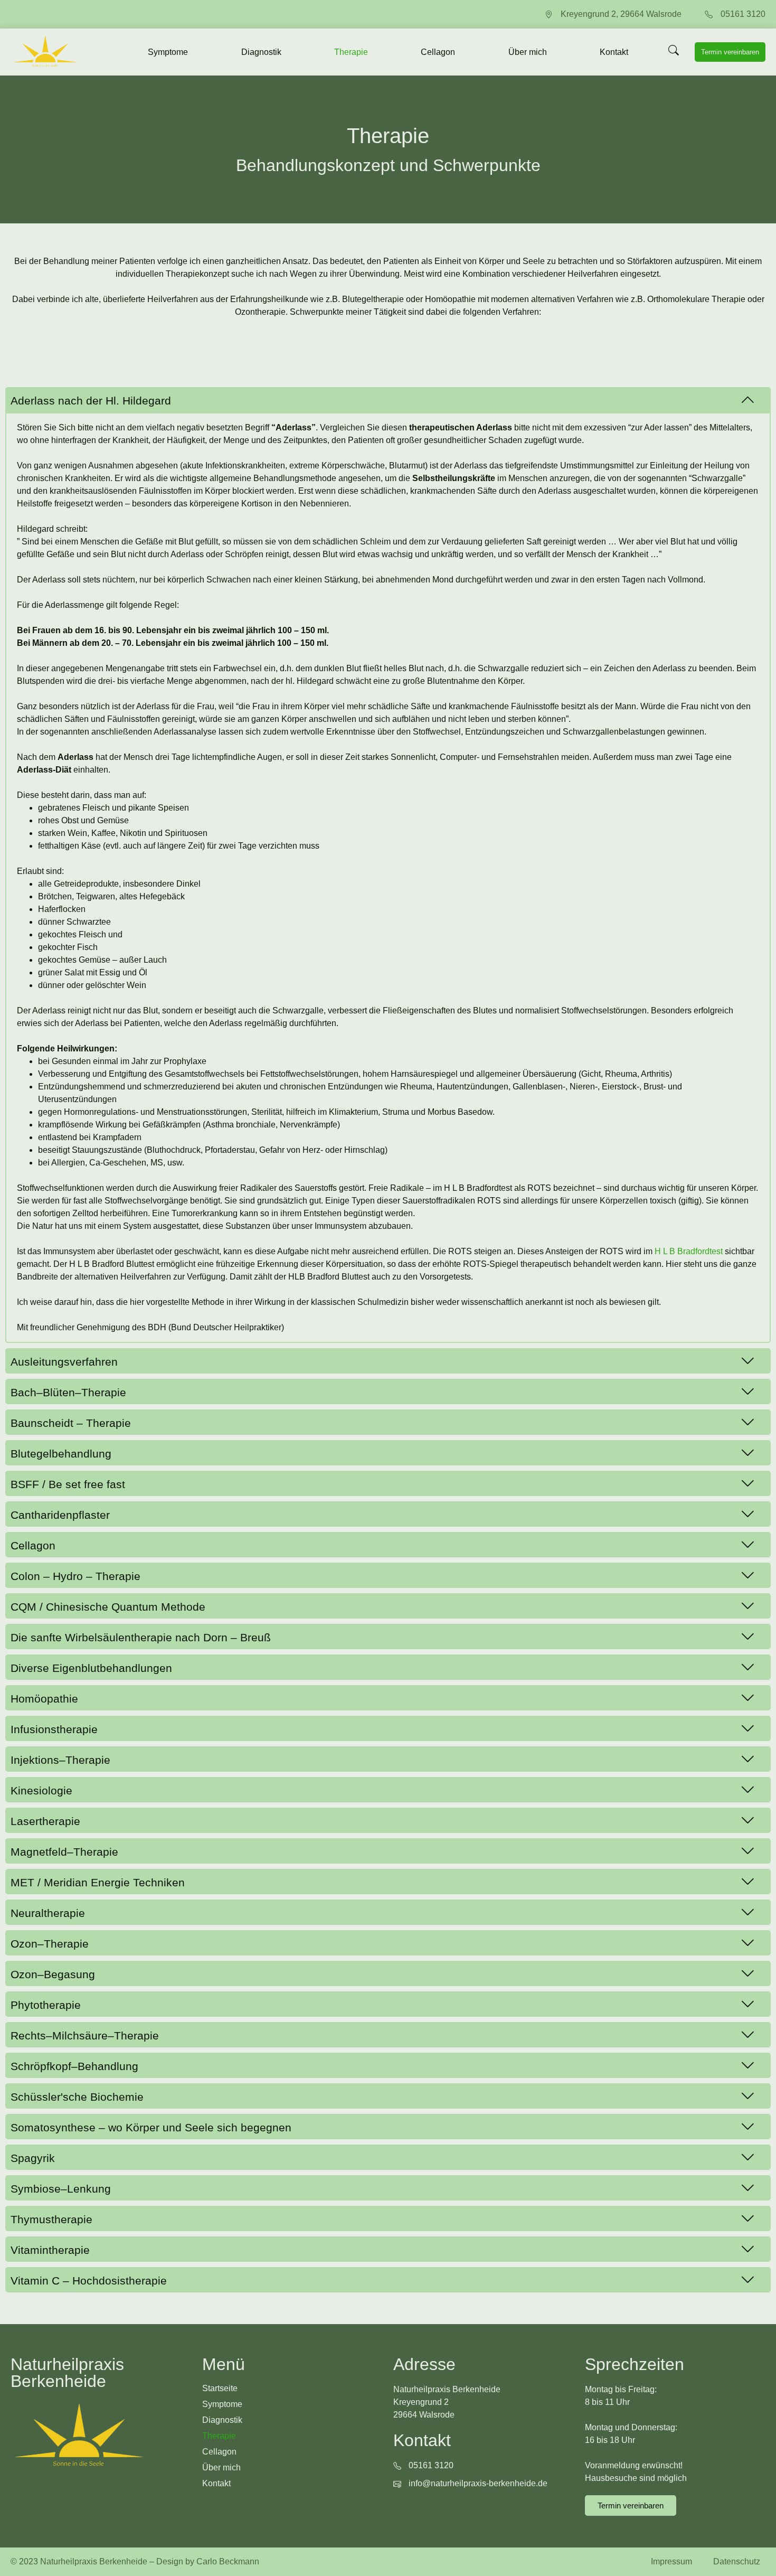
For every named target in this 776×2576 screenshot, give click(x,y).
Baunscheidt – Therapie (71, 1423)
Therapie (351, 52)
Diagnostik (261, 52)
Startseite (220, 2388)
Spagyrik (33, 2158)
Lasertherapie (45, 1821)
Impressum (671, 2561)
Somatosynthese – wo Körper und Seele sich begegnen (151, 2127)
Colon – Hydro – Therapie (75, 1576)
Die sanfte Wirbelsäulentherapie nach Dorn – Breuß (141, 1637)
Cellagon (438, 52)
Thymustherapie (51, 2219)
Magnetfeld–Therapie (64, 1852)
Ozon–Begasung (53, 1974)
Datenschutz (737, 2561)
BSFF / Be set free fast (68, 1484)
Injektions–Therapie (60, 1760)
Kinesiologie (41, 1790)
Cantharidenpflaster (60, 1515)
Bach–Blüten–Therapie (68, 1392)
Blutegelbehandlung (61, 1454)
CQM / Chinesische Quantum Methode (108, 1607)
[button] (388, 400)
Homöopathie (44, 1699)
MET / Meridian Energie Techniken (98, 1882)
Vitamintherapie (50, 2250)
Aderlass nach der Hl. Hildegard (91, 401)
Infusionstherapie (54, 1729)
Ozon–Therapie (50, 1944)
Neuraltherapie (48, 1913)
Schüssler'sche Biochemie (77, 2097)
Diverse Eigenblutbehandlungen (91, 1668)
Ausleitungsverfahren (64, 1362)
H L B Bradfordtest (689, 1251)
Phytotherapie (46, 2005)
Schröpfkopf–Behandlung (74, 2066)
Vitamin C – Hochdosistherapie (89, 2281)
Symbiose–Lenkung (61, 2189)
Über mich (528, 52)
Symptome (168, 52)
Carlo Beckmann (228, 2561)
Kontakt (614, 52)
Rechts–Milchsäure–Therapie (85, 2036)
